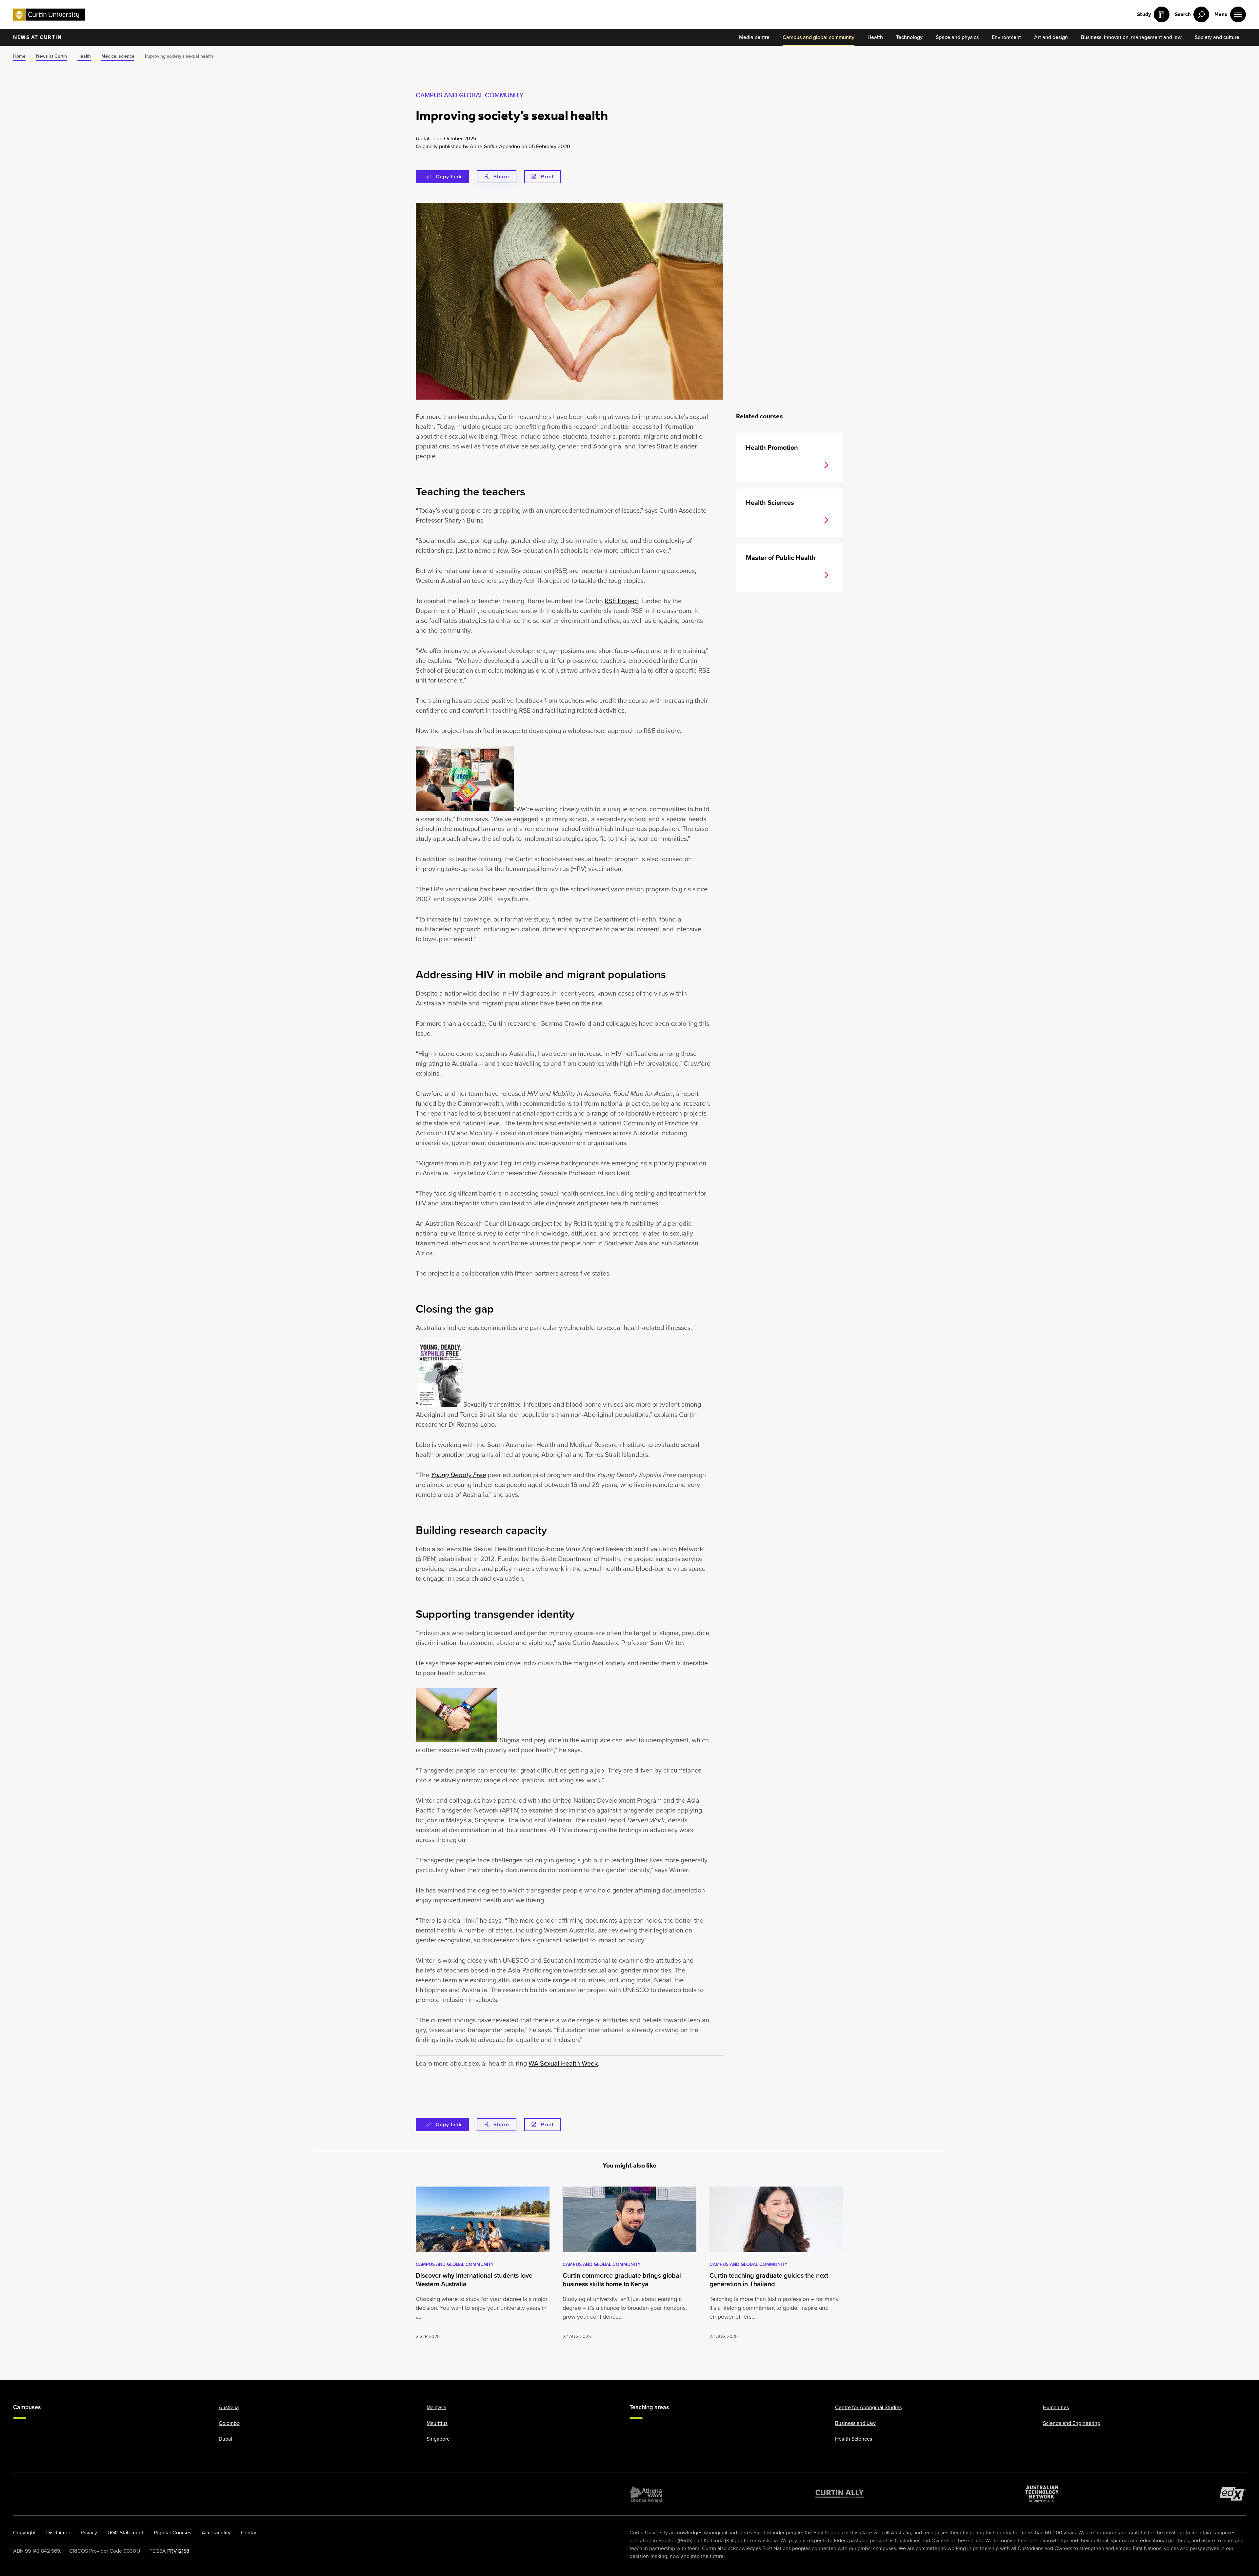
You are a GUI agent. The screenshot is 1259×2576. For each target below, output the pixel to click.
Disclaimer (58, 2533)
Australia (229, 2407)
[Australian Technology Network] (1042, 2494)
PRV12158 (178, 2551)
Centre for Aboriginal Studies (868, 2407)
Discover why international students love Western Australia (474, 2280)
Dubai (225, 2439)
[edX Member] (1233, 2494)
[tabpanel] (483, 2264)
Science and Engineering (1072, 2423)
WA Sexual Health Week (563, 2063)
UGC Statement (125, 2533)
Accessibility (216, 2533)
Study (1144, 14)
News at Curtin (37, 37)
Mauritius (437, 2423)
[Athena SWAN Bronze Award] (646, 2494)
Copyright (24, 2533)
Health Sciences (854, 2439)
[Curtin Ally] (840, 2494)
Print (547, 177)
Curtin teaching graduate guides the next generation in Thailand (769, 2280)
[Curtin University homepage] (49, 15)
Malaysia (436, 2407)
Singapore (438, 2439)
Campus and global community (470, 95)
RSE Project (621, 601)
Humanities (1056, 2407)
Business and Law (855, 2423)
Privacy (89, 2533)
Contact (250, 2533)
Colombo (229, 2423)
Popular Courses (172, 2533)
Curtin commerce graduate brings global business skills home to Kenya (622, 2280)
